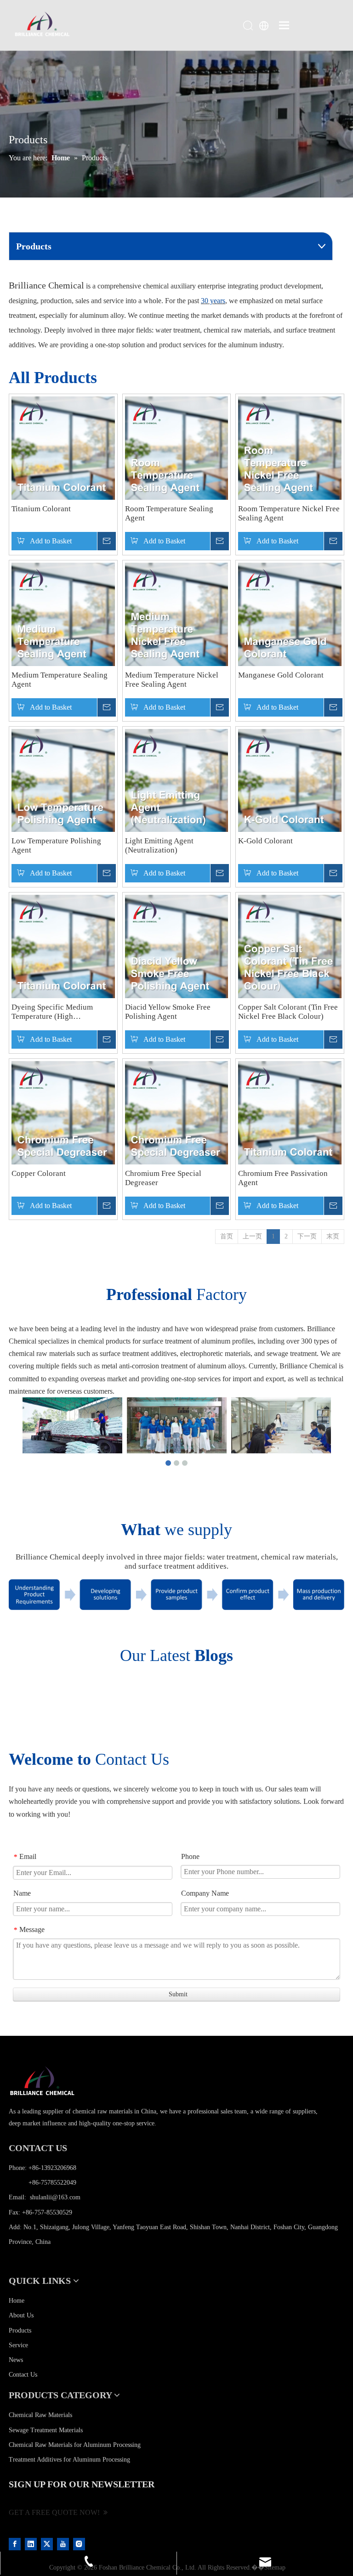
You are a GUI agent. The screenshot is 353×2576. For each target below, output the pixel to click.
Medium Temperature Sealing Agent (60, 680)
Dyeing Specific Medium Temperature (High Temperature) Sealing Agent (57, 1012)
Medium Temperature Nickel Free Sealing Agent (172, 680)
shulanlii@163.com (55, 2197)
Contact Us (23, 2375)
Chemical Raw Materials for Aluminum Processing (75, 2445)
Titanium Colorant (41, 509)
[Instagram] (79, 2544)
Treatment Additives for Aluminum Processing (69, 2460)
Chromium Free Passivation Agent (283, 1178)
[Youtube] (64, 2544)
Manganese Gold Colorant (281, 675)
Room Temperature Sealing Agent (169, 513)
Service (18, 2345)
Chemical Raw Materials (40, 2415)
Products (20, 2330)
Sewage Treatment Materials (46, 2430)
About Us (21, 2315)
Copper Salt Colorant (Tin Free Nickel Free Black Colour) (288, 1012)
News (16, 2360)
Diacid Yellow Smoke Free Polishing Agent (168, 1012)
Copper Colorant (39, 1173)
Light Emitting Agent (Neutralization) (159, 845)
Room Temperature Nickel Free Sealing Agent (289, 513)
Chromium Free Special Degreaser (163, 1178)
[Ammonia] (63, 448)
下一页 (307, 1236)
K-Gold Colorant (265, 841)
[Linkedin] (32, 2544)
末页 (333, 1236)
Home (17, 2301)
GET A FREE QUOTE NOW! (56, 2512)
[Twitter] (48, 2544)
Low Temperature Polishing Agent (56, 845)
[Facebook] (16, 2544)
